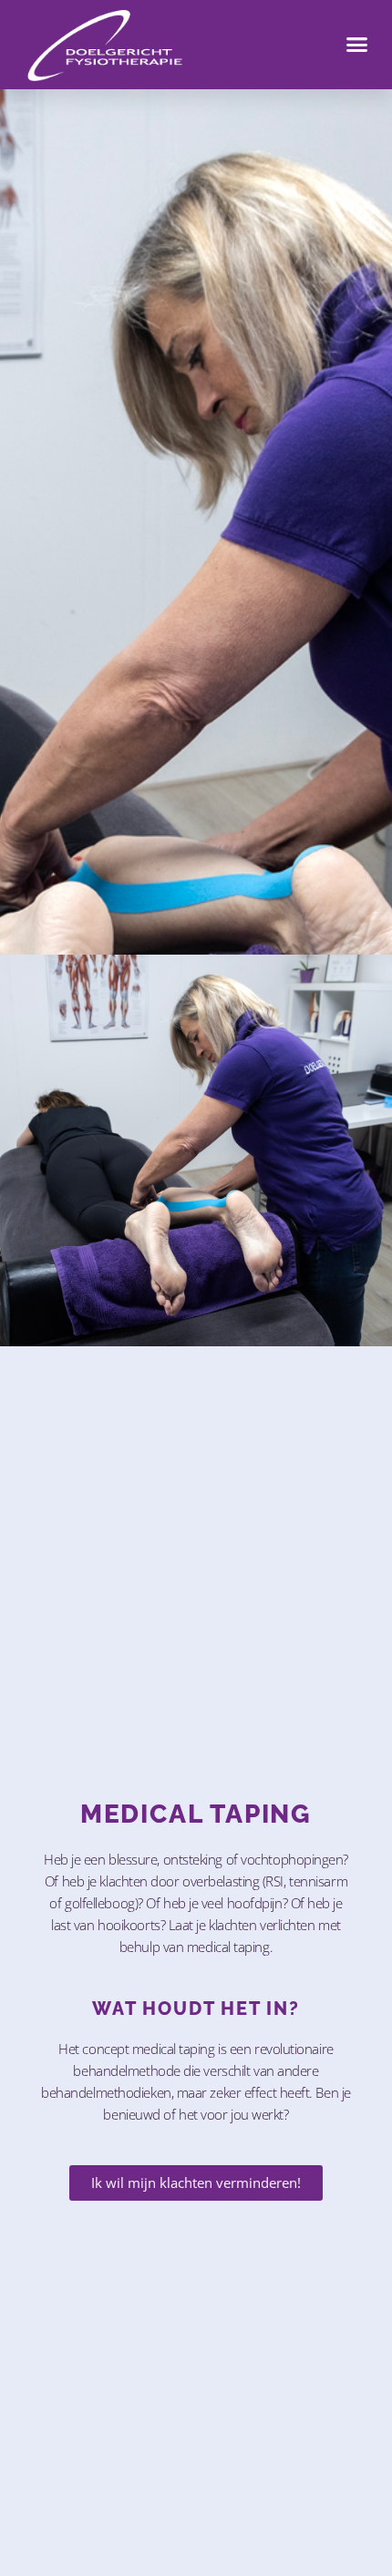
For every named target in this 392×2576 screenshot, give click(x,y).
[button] (357, 45)
